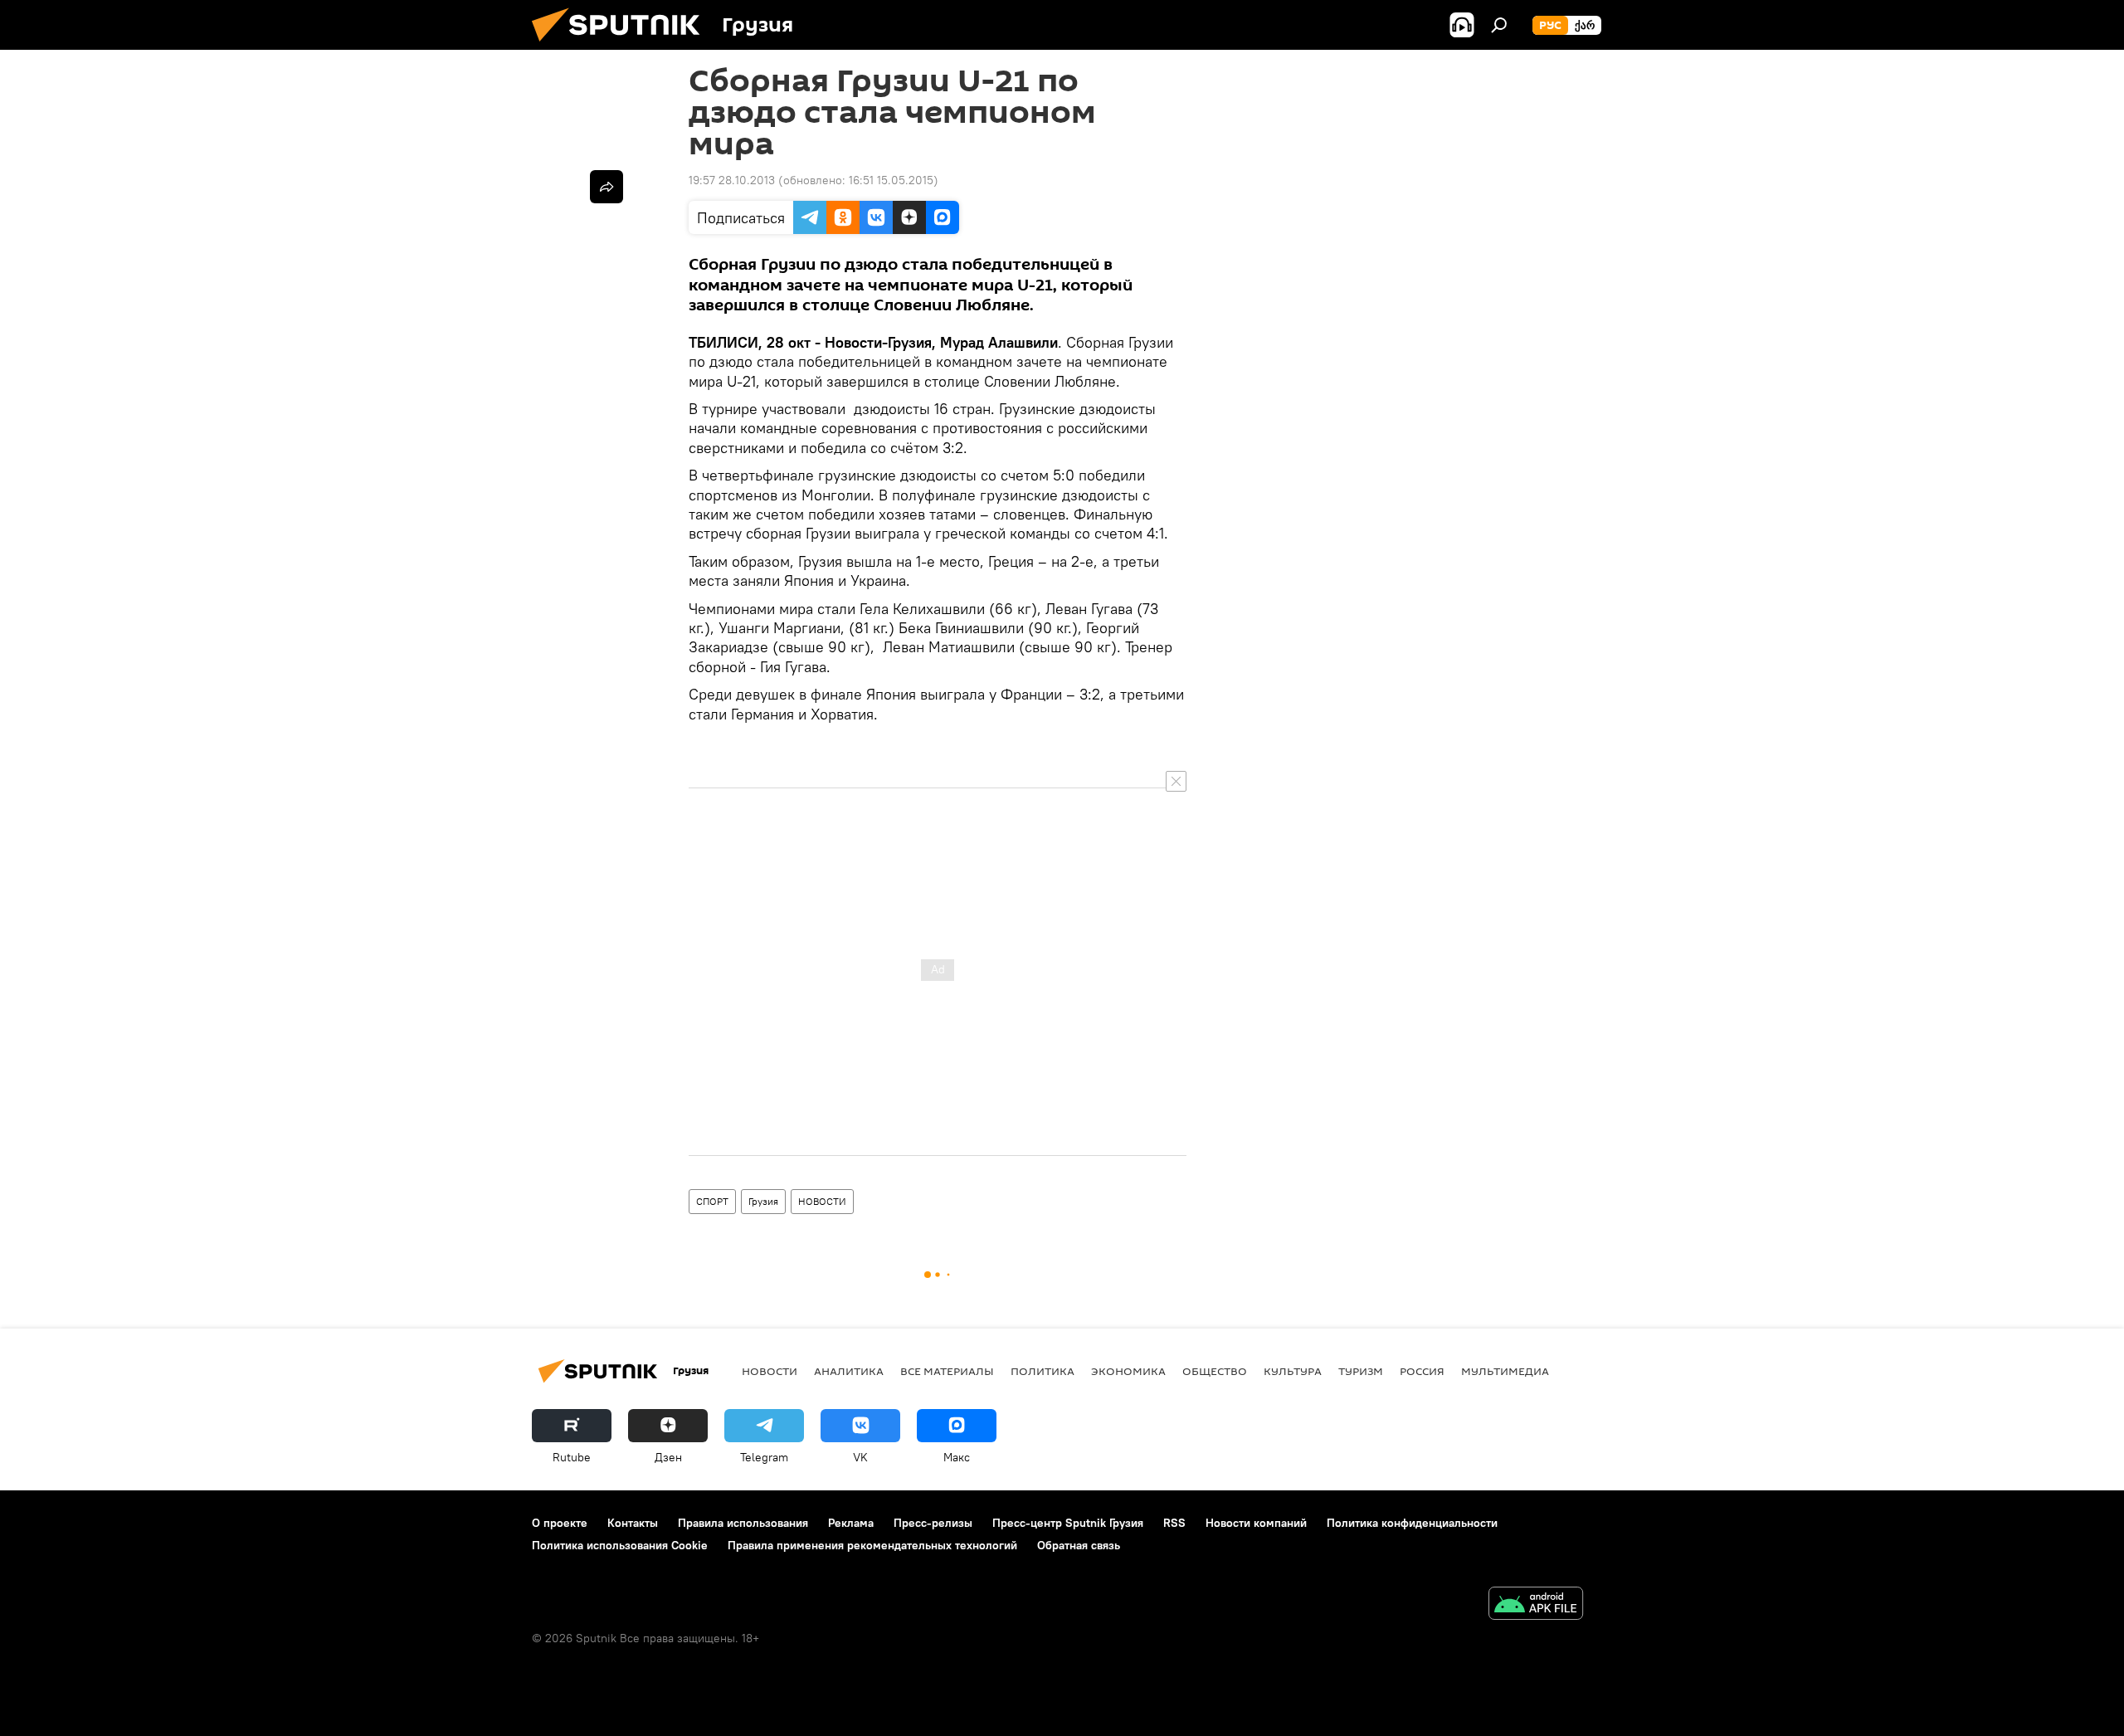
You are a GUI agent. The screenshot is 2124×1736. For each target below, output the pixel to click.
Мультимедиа (1505, 1371)
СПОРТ (712, 1201)
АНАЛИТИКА (849, 1371)
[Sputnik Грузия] (622, 46)
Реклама (851, 1523)
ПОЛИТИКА (1043, 1371)
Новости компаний (1256, 1523)
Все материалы (947, 1371)
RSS (1174, 1523)
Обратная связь (1079, 1545)
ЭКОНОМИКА (1128, 1371)
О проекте (560, 1523)
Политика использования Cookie (620, 1545)
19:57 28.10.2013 (732, 180)
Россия (1422, 1371)
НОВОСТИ (822, 1201)
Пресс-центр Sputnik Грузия (1068, 1523)
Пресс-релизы (933, 1523)
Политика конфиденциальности (1412, 1523)
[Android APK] (1536, 1605)
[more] (607, 187)
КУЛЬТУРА (1293, 1371)
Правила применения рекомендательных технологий (872, 1545)
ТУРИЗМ (1361, 1371)
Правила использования (743, 1523)
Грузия (763, 1201)
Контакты (633, 1523)
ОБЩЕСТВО (1215, 1371)
